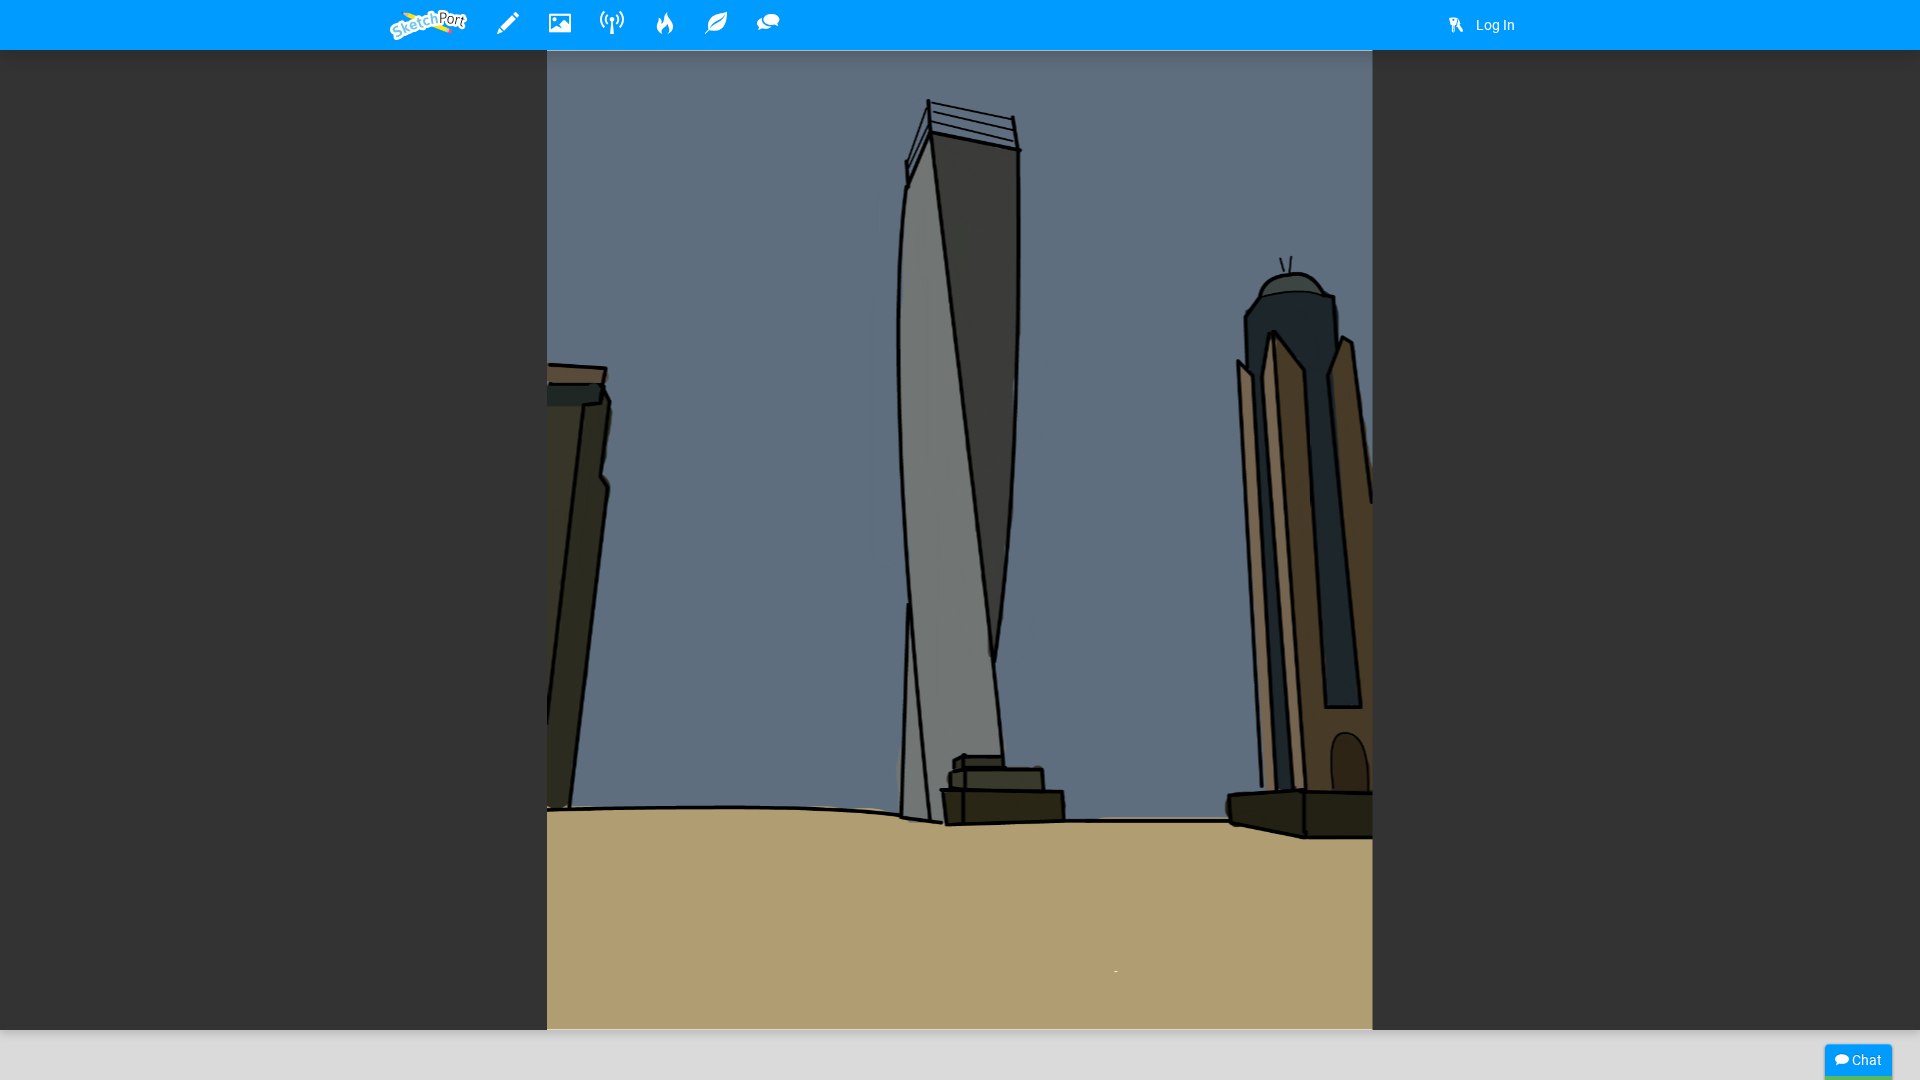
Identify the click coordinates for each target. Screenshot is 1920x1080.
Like (430, 994)
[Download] (1452, 96)
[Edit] (1399, 96)
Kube (468, 953)
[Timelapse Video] (1505, 96)
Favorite (551, 994)
